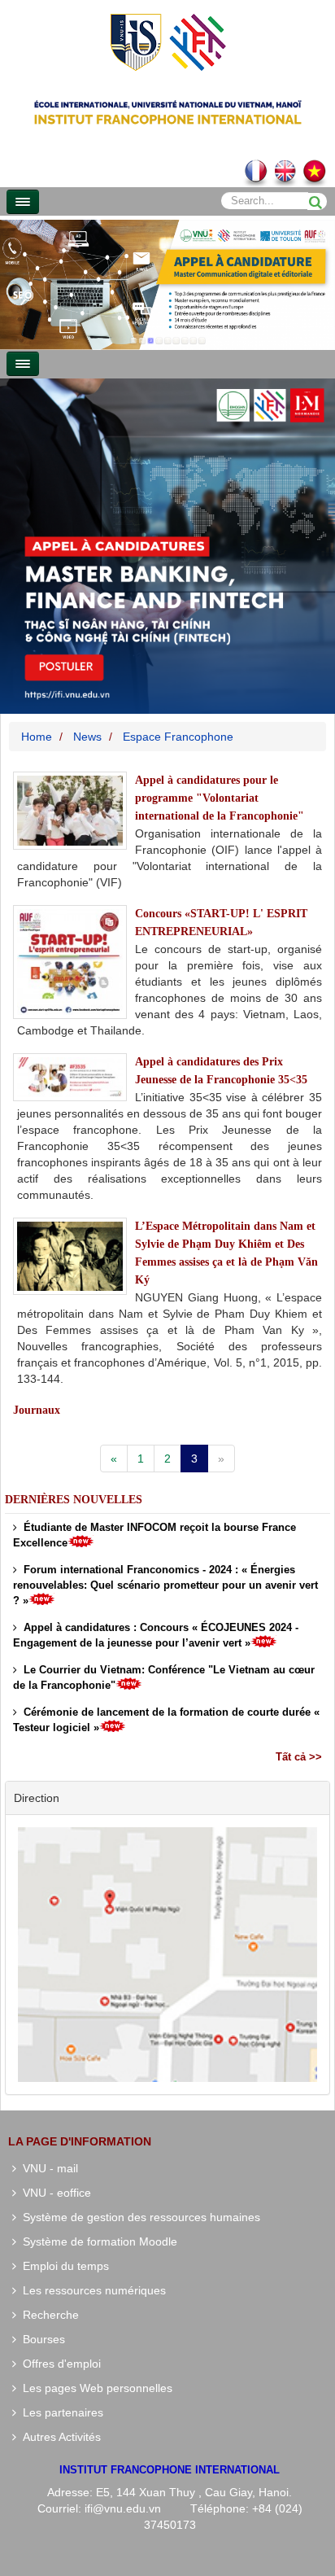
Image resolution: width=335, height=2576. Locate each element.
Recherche (48, 2315)
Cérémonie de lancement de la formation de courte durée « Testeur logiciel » (166, 1720)
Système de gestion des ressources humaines (138, 2217)
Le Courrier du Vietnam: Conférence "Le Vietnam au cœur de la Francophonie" (164, 1677)
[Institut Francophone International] (167, 41)
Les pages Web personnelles (94, 2388)
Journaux (37, 1410)
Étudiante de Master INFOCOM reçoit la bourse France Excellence (154, 1535)
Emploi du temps (63, 2266)
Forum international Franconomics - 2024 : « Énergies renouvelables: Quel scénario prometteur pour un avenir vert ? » (165, 1585)
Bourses (41, 2339)
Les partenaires (60, 2412)
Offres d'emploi (59, 2364)
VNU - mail (47, 2168)
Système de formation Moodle (97, 2241)
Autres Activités (59, 2437)
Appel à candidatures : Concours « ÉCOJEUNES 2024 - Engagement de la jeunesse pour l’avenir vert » (156, 1635)
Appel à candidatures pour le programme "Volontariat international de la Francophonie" (220, 798)
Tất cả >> (299, 1757)
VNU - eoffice (54, 2193)
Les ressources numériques (91, 2290)
